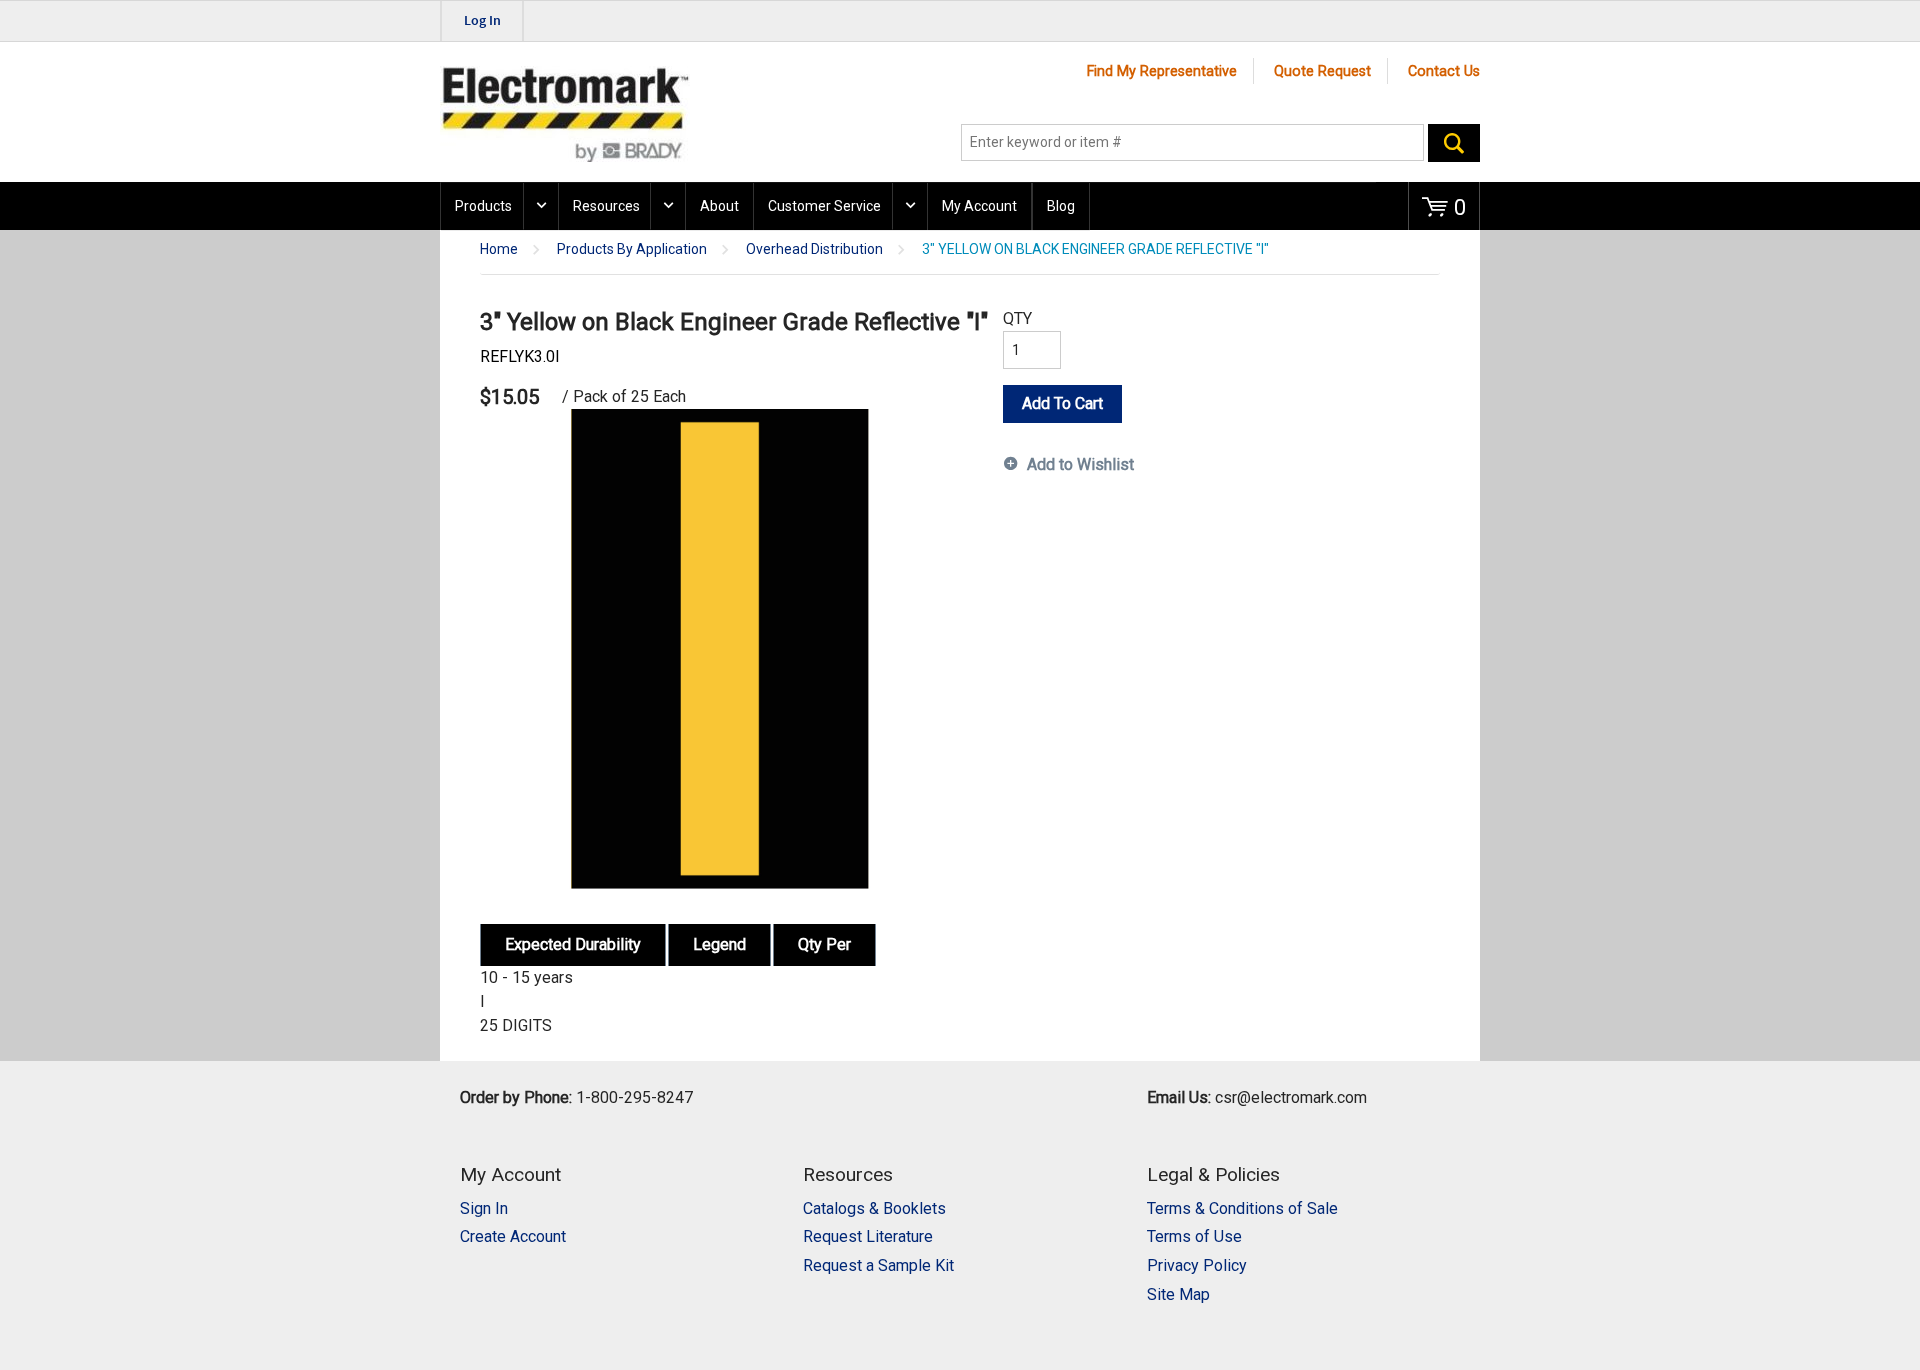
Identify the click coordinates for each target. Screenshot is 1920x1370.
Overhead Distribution (814, 249)
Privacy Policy (1197, 1265)
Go (1454, 143)
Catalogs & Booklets (874, 1208)
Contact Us (1444, 71)
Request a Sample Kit (878, 1265)
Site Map (1178, 1294)
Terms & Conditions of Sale (1242, 1208)
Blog (1061, 206)
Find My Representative (1162, 71)
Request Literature (868, 1236)
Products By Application (632, 249)
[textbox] (1192, 143)
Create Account (513, 1236)
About (719, 206)
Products (483, 206)
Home (499, 249)
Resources (606, 206)
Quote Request (1322, 71)
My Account (979, 206)
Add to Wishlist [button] (1080, 464)
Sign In (484, 1208)
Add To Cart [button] (1062, 403)
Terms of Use (1194, 1236)
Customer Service (824, 206)
